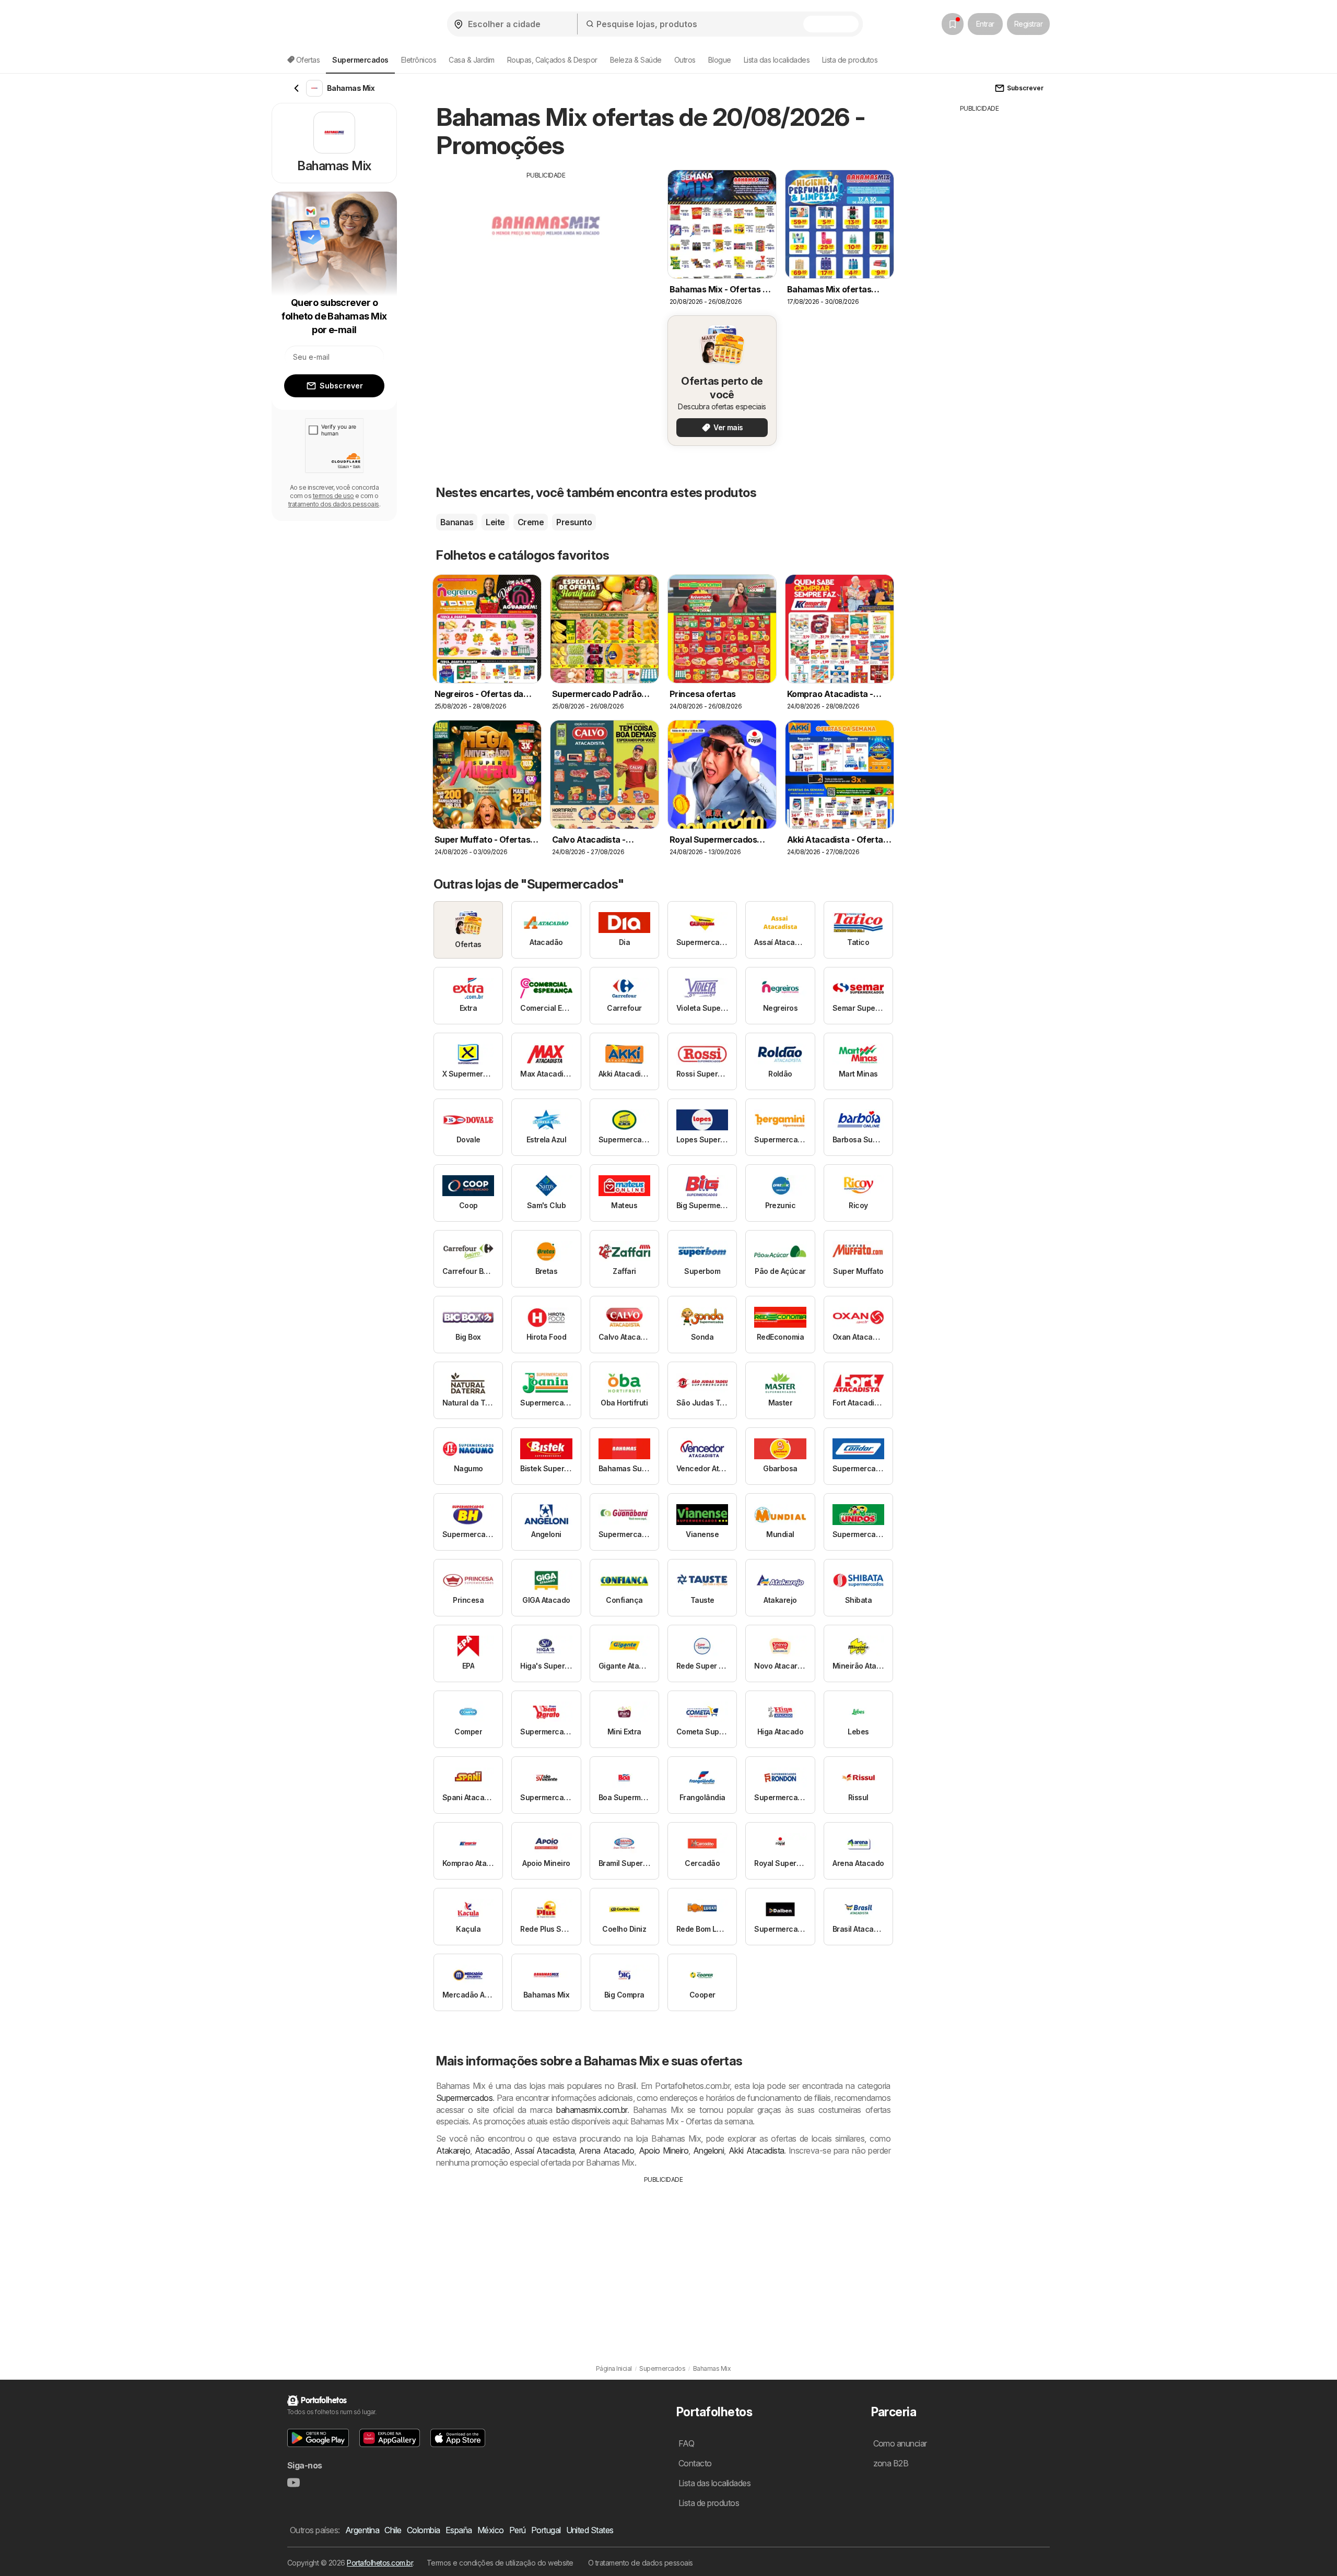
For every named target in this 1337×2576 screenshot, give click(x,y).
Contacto (695, 2463)
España (459, 2530)
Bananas (457, 522)
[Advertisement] (546, 253)
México (491, 2530)
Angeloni (709, 2150)
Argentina (362, 2530)
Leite (495, 522)
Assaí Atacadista (544, 2150)
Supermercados (464, 2098)
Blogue (720, 60)
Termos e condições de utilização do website (500, 2563)
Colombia (424, 2530)
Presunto (574, 522)
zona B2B (891, 2463)
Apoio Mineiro (664, 2150)
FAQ (686, 2443)
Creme (531, 522)
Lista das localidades (777, 60)
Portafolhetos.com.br (380, 2563)
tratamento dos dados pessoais (334, 504)
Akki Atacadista (757, 2150)
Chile (393, 2530)
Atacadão (492, 2150)
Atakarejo (453, 2150)
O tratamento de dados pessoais (641, 2563)
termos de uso (333, 496)
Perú (518, 2530)
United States (590, 2530)
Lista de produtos (850, 60)
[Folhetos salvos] (953, 24)
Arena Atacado (606, 2150)
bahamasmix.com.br (591, 2110)
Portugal (546, 2530)
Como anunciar (900, 2443)
